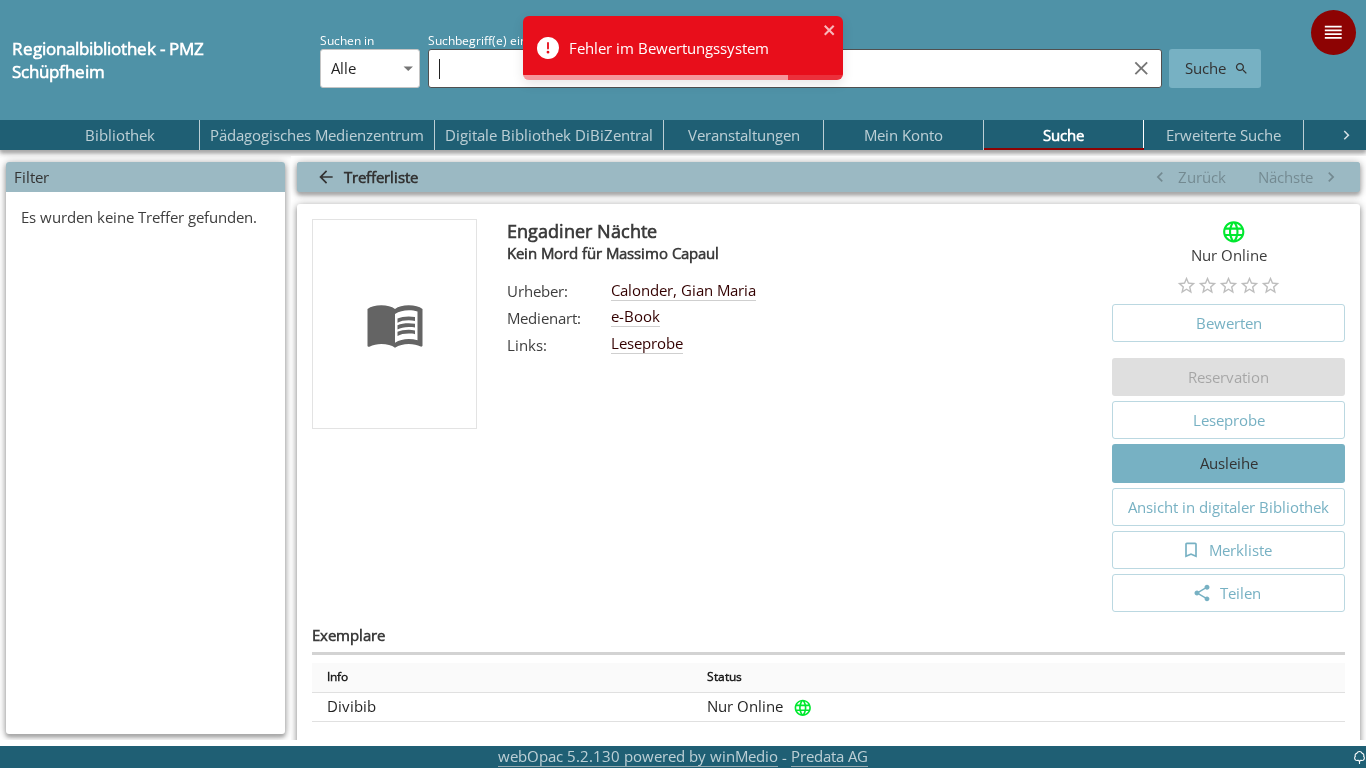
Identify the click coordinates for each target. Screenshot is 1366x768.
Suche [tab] (1063, 135)
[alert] (683, 48)
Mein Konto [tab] (903, 135)
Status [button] (724, 676)
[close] (830, 32)
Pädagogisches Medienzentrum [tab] (317, 135)
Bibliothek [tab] (120, 135)
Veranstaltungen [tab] (744, 135)
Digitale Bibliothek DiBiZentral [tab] (549, 135)
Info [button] (337, 676)
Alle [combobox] (343, 68)
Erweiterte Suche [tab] (1223, 135)
